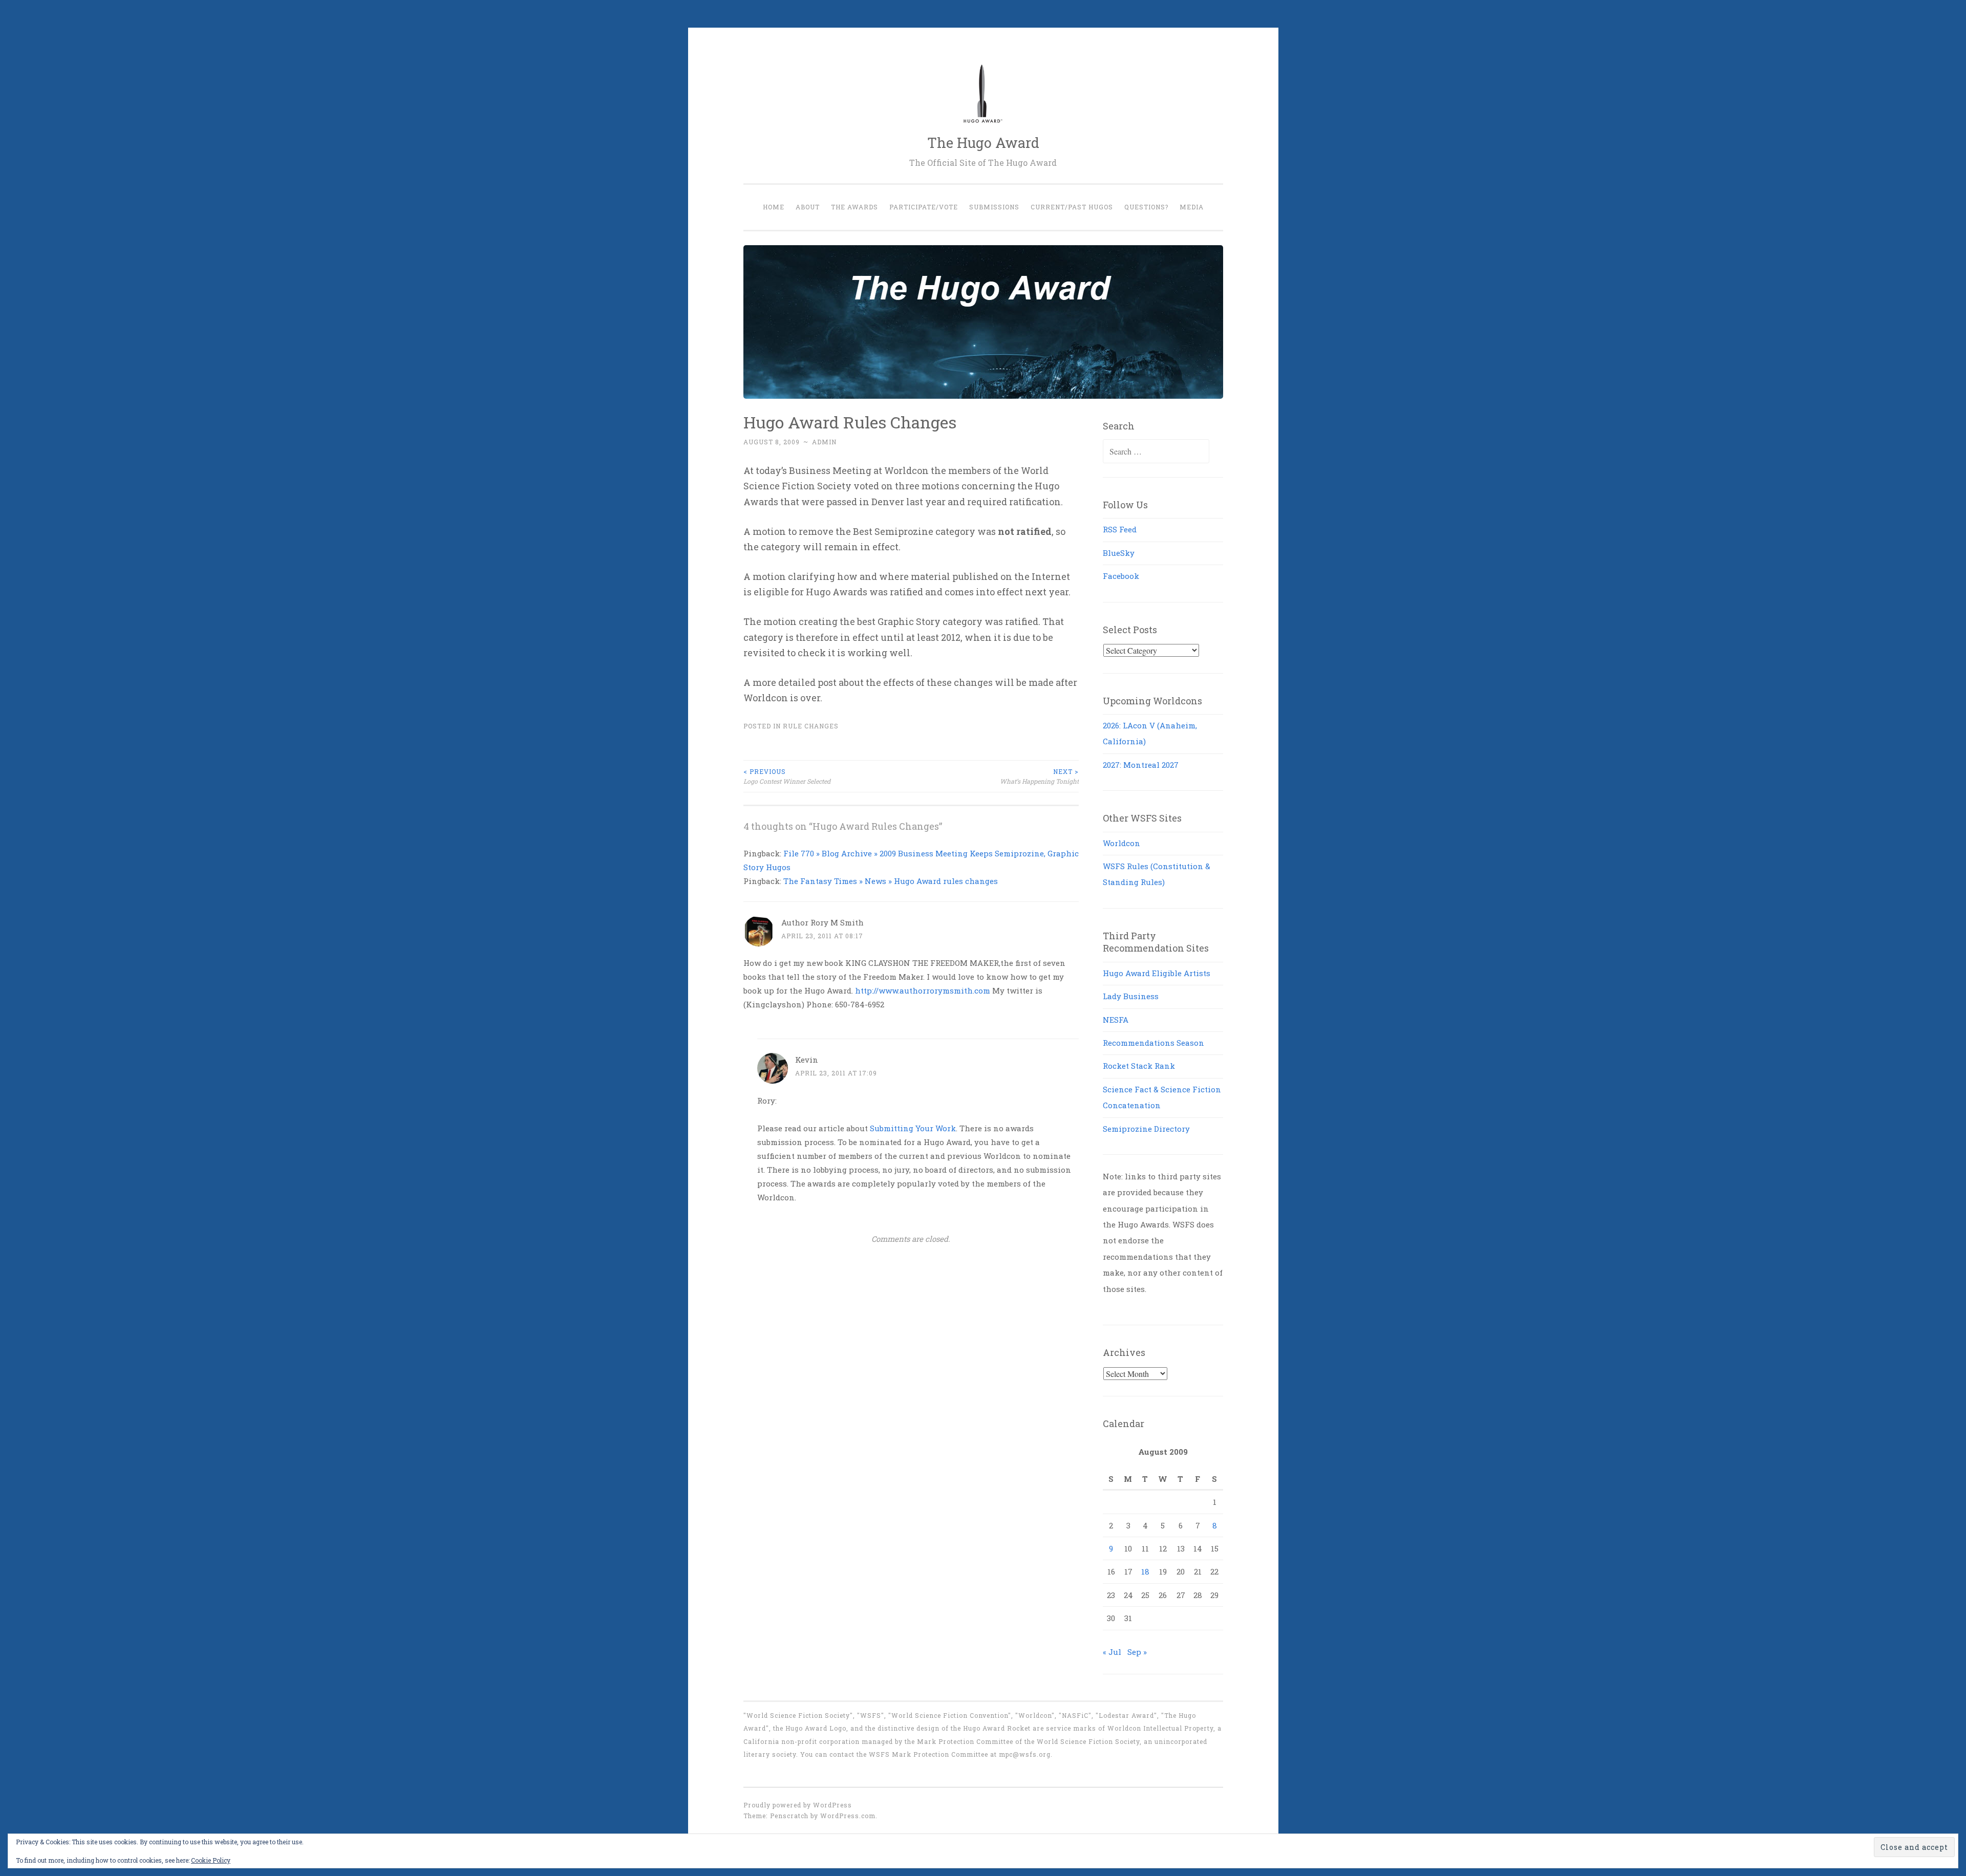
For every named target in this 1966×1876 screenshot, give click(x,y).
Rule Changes (811, 726)
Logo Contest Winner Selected (787, 776)
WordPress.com (848, 1816)
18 (1145, 1571)
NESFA (1116, 1020)
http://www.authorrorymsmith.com (923, 990)
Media (1192, 207)
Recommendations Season (1153, 1043)
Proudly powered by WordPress (798, 1805)
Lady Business (1131, 996)
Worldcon (1121, 843)
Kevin (807, 1060)
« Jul (1112, 1652)
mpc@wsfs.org (1025, 1754)
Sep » (1137, 1652)
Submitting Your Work (913, 1128)
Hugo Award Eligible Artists (1157, 973)
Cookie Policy (211, 1860)
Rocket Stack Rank (1139, 1066)
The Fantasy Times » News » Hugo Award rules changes (891, 881)
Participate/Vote (924, 207)
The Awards (854, 207)
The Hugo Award (983, 143)
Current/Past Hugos (1072, 207)
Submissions (994, 207)
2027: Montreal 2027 (1141, 765)
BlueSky (1119, 553)
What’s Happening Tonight (1039, 776)
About (808, 207)
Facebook (1121, 576)
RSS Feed (1120, 529)
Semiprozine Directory (1146, 1129)
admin (824, 442)
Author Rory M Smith (822, 922)
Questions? (1146, 207)
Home (774, 207)
